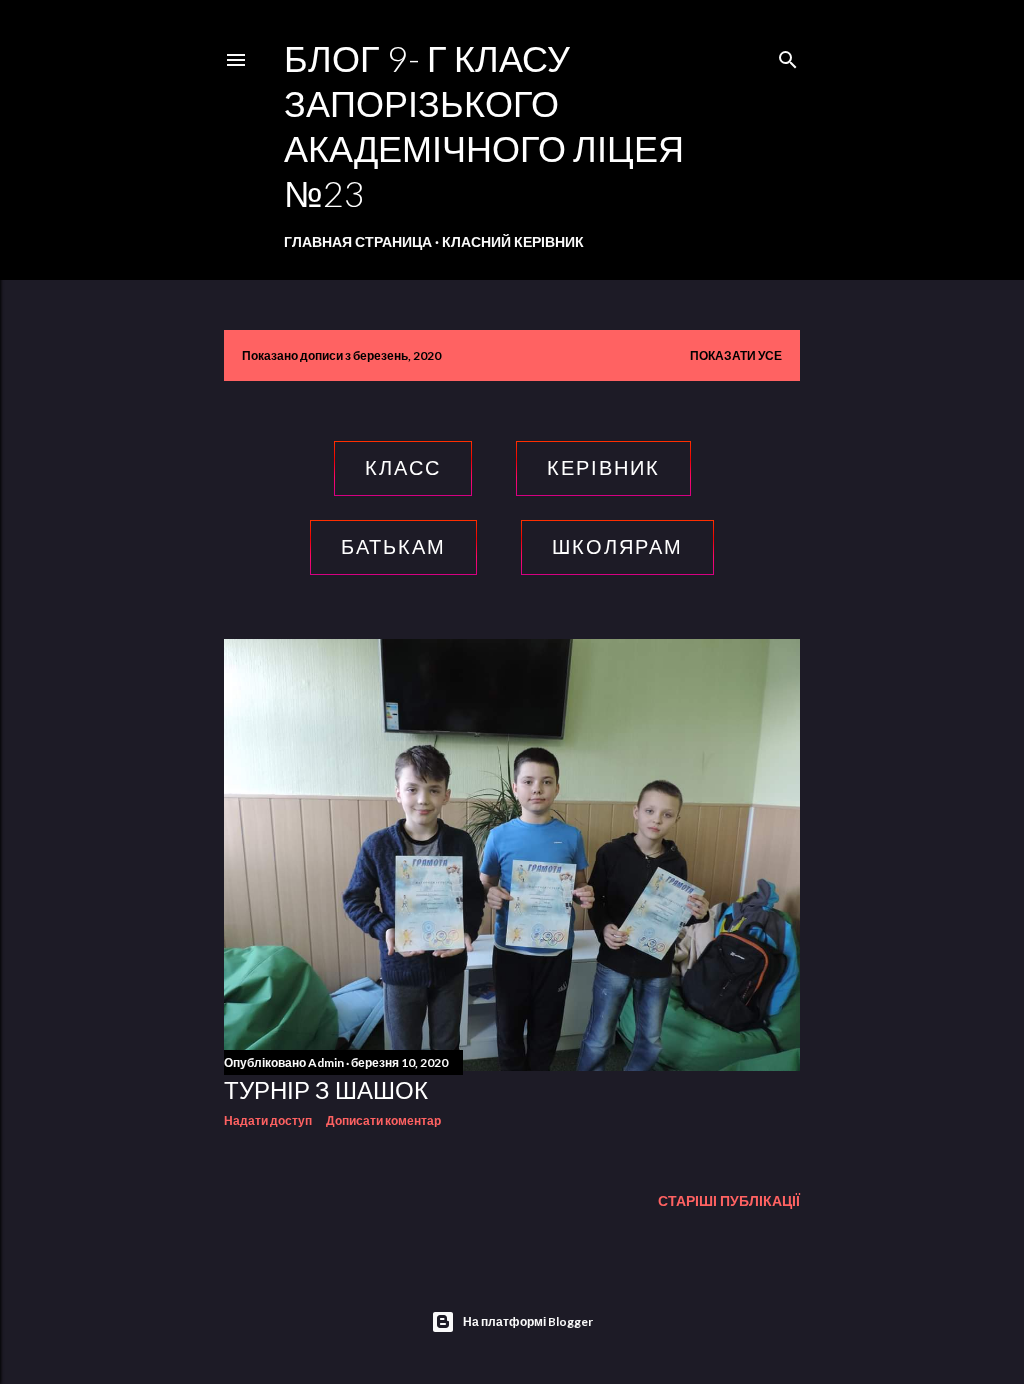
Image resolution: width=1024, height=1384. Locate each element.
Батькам (393, 547)
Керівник (603, 468)
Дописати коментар (383, 1120)
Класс (403, 468)
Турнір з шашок (326, 1089)
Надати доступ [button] (268, 1120)
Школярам (617, 547)
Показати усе (736, 355)
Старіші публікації (729, 1200)
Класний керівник (513, 241)
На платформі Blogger (528, 1321)
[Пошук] (788, 55)
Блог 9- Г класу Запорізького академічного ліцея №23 (484, 125)
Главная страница (358, 241)
